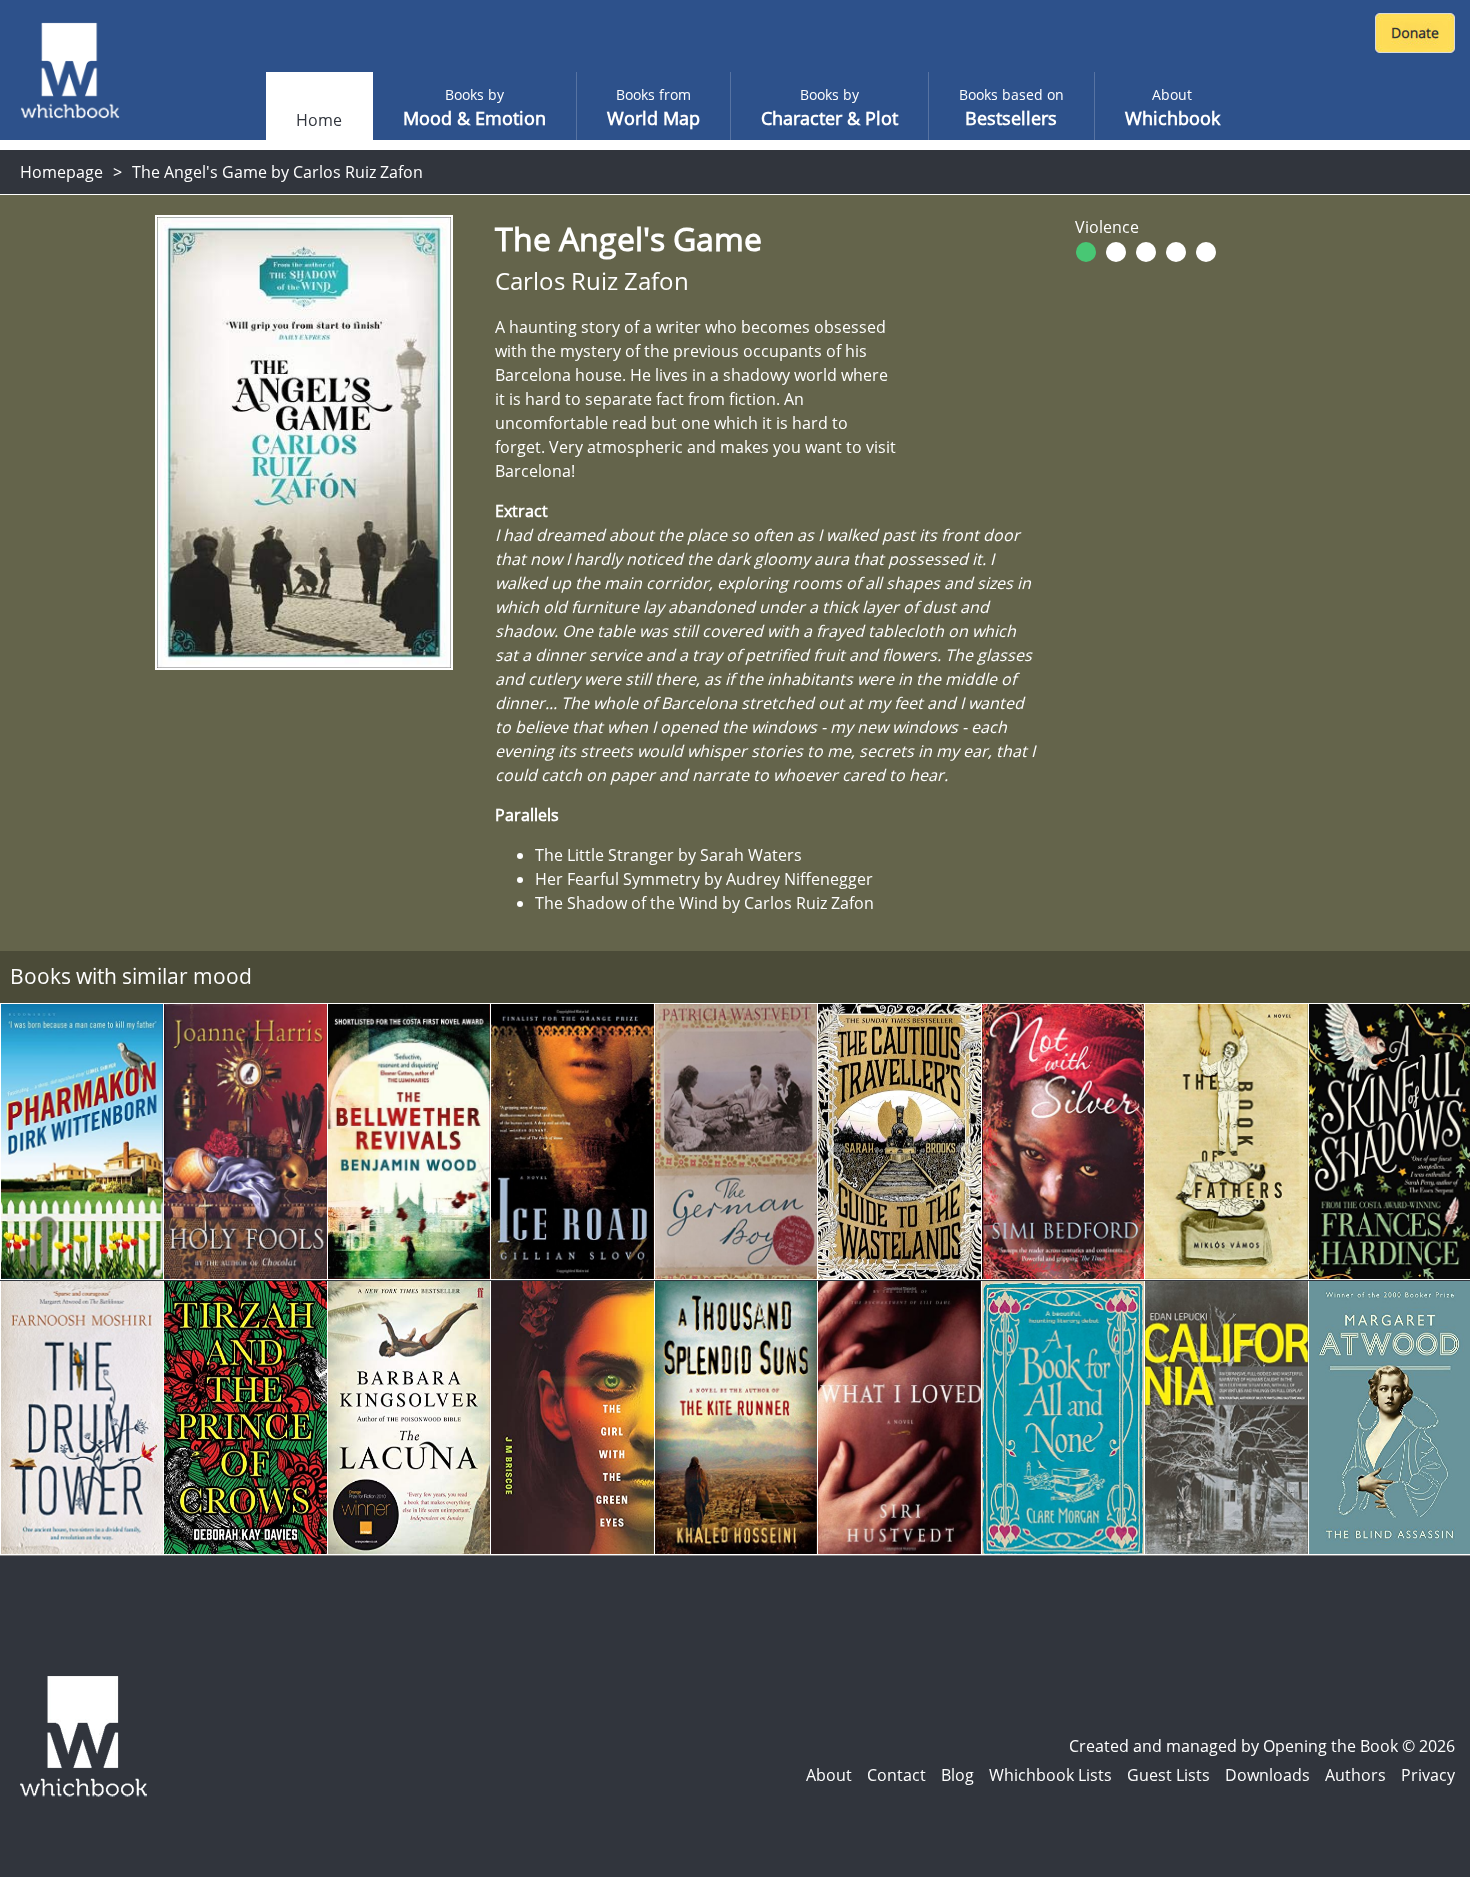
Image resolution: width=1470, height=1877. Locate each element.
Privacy (1428, 1775)
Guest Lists (1168, 1775)
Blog (957, 1775)
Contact (896, 1775)
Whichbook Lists (1050, 1775)
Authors (1355, 1775)
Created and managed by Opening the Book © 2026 (1262, 1746)
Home (319, 120)
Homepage (61, 172)
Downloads (1267, 1775)
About (829, 1775)
